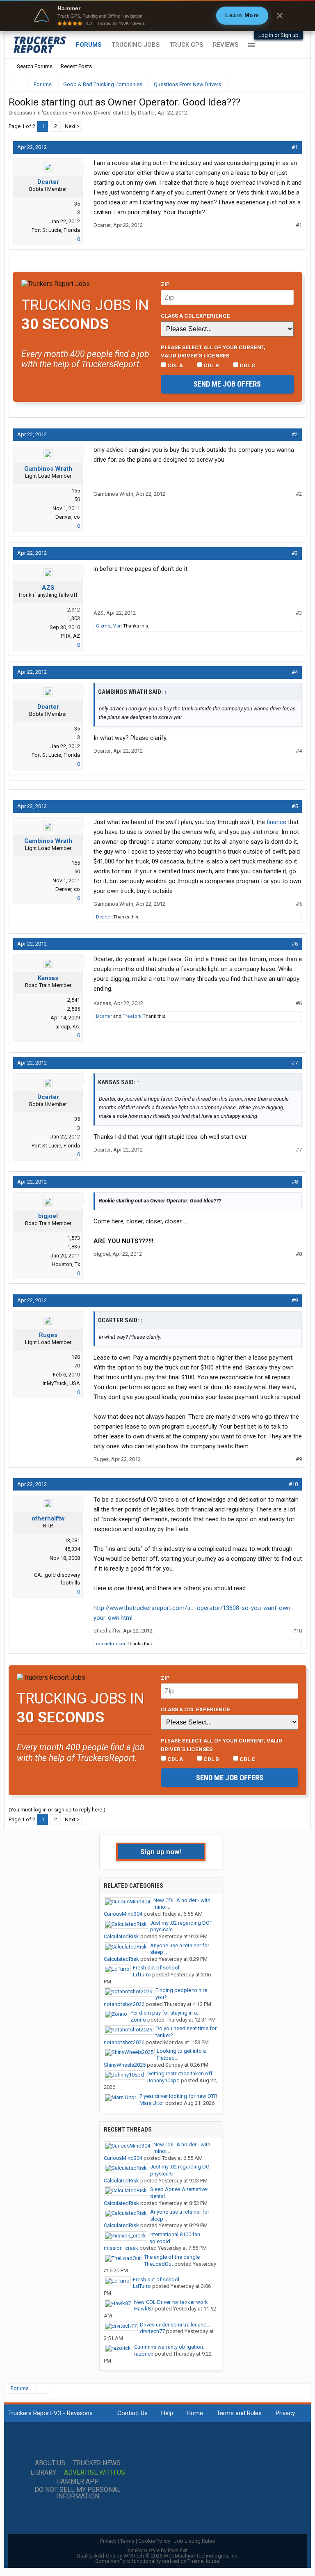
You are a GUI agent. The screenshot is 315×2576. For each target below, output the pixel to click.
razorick (144, 2354)
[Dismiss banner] (280, 16)
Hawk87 (144, 2309)
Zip (165, 284)
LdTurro (142, 1975)
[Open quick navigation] (294, 84)
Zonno (138, 2020)
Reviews (226, 45)
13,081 (72, 1540)
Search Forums (35, 66)
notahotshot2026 (124, 2004)
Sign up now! (161, 1852)
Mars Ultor (152, 2103)
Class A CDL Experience (195, 316)
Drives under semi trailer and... (175, 2325)
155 (76, 491)
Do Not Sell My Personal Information (78, 2493)
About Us (50, 2463)
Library (43, 2473)
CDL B (211, 365)
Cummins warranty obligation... (170, 2347)
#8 (295, 1182)
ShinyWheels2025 (125, 2065)
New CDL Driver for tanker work (171, 2302)
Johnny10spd (163, 2080)
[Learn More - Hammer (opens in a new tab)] (157, 16)
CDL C (247, 365)
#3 (295, 553)
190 (76, 1357)
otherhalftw (48, 1518)
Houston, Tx (66, 1264)
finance (276, 822)
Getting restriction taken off (180, 2073)
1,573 (74, 1238)
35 (77, 204)
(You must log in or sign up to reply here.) (57, 1810)
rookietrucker (111, 1644)
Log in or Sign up (278, 35)
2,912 (74, 610)
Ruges (48, 1335)
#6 (295, 944)
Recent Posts (76, 66)
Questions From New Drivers (77, 113)
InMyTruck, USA (61, 1383)
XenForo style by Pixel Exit (157, 2550)
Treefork (132, 1016)
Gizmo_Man (109, 626)
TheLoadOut (159, 2264)
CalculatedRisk (121, 1936)
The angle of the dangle (172, 2257)
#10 (293, 1484)
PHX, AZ (70, 636)
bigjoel (48, 1216)
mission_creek (121, 2248)
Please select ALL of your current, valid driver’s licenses (213, 351)
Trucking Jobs (136, 45)
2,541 (74, 1000)
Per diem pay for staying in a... (165, 2013)
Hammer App (78, 2482)
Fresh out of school (156, 1968)
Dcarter (146, 113)
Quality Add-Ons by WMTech (158, 2556)
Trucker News (97, 2463)
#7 (295, 1063)
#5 (295, 806)
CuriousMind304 (123, 1914)
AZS (48, 588)
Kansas (48, 978)
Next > (72, 126)
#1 (295, 147)
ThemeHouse (203, 2561)
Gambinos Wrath (48, 469)
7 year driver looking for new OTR (178, 2096)
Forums (89, 45)
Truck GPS (186, 45)
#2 (295, 434)
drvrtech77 (152, 2331)
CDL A (175, 365)
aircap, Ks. (68, 1027)
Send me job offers (227, 384)
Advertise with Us (95, 2473)
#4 (295, 672)
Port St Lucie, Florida (56, 230)
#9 (295, 1300)
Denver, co (68, 517)
